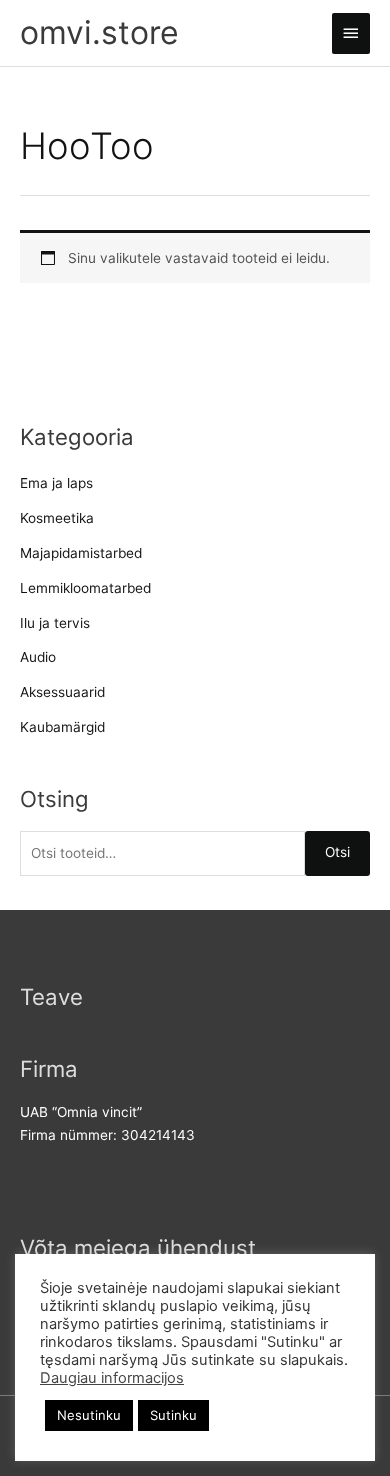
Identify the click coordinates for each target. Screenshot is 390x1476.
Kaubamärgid (62, 727)
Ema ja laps (56, 483)
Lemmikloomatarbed (85, 588)
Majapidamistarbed (81, 553)
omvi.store (99, 32)
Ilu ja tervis (55, 623)
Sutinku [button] (173, 1415)
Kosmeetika (57, 518)
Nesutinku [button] (89, 1415)
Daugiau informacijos (112, 1378)
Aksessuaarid (62, 692)
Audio (38, 657)
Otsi (337, 852)
